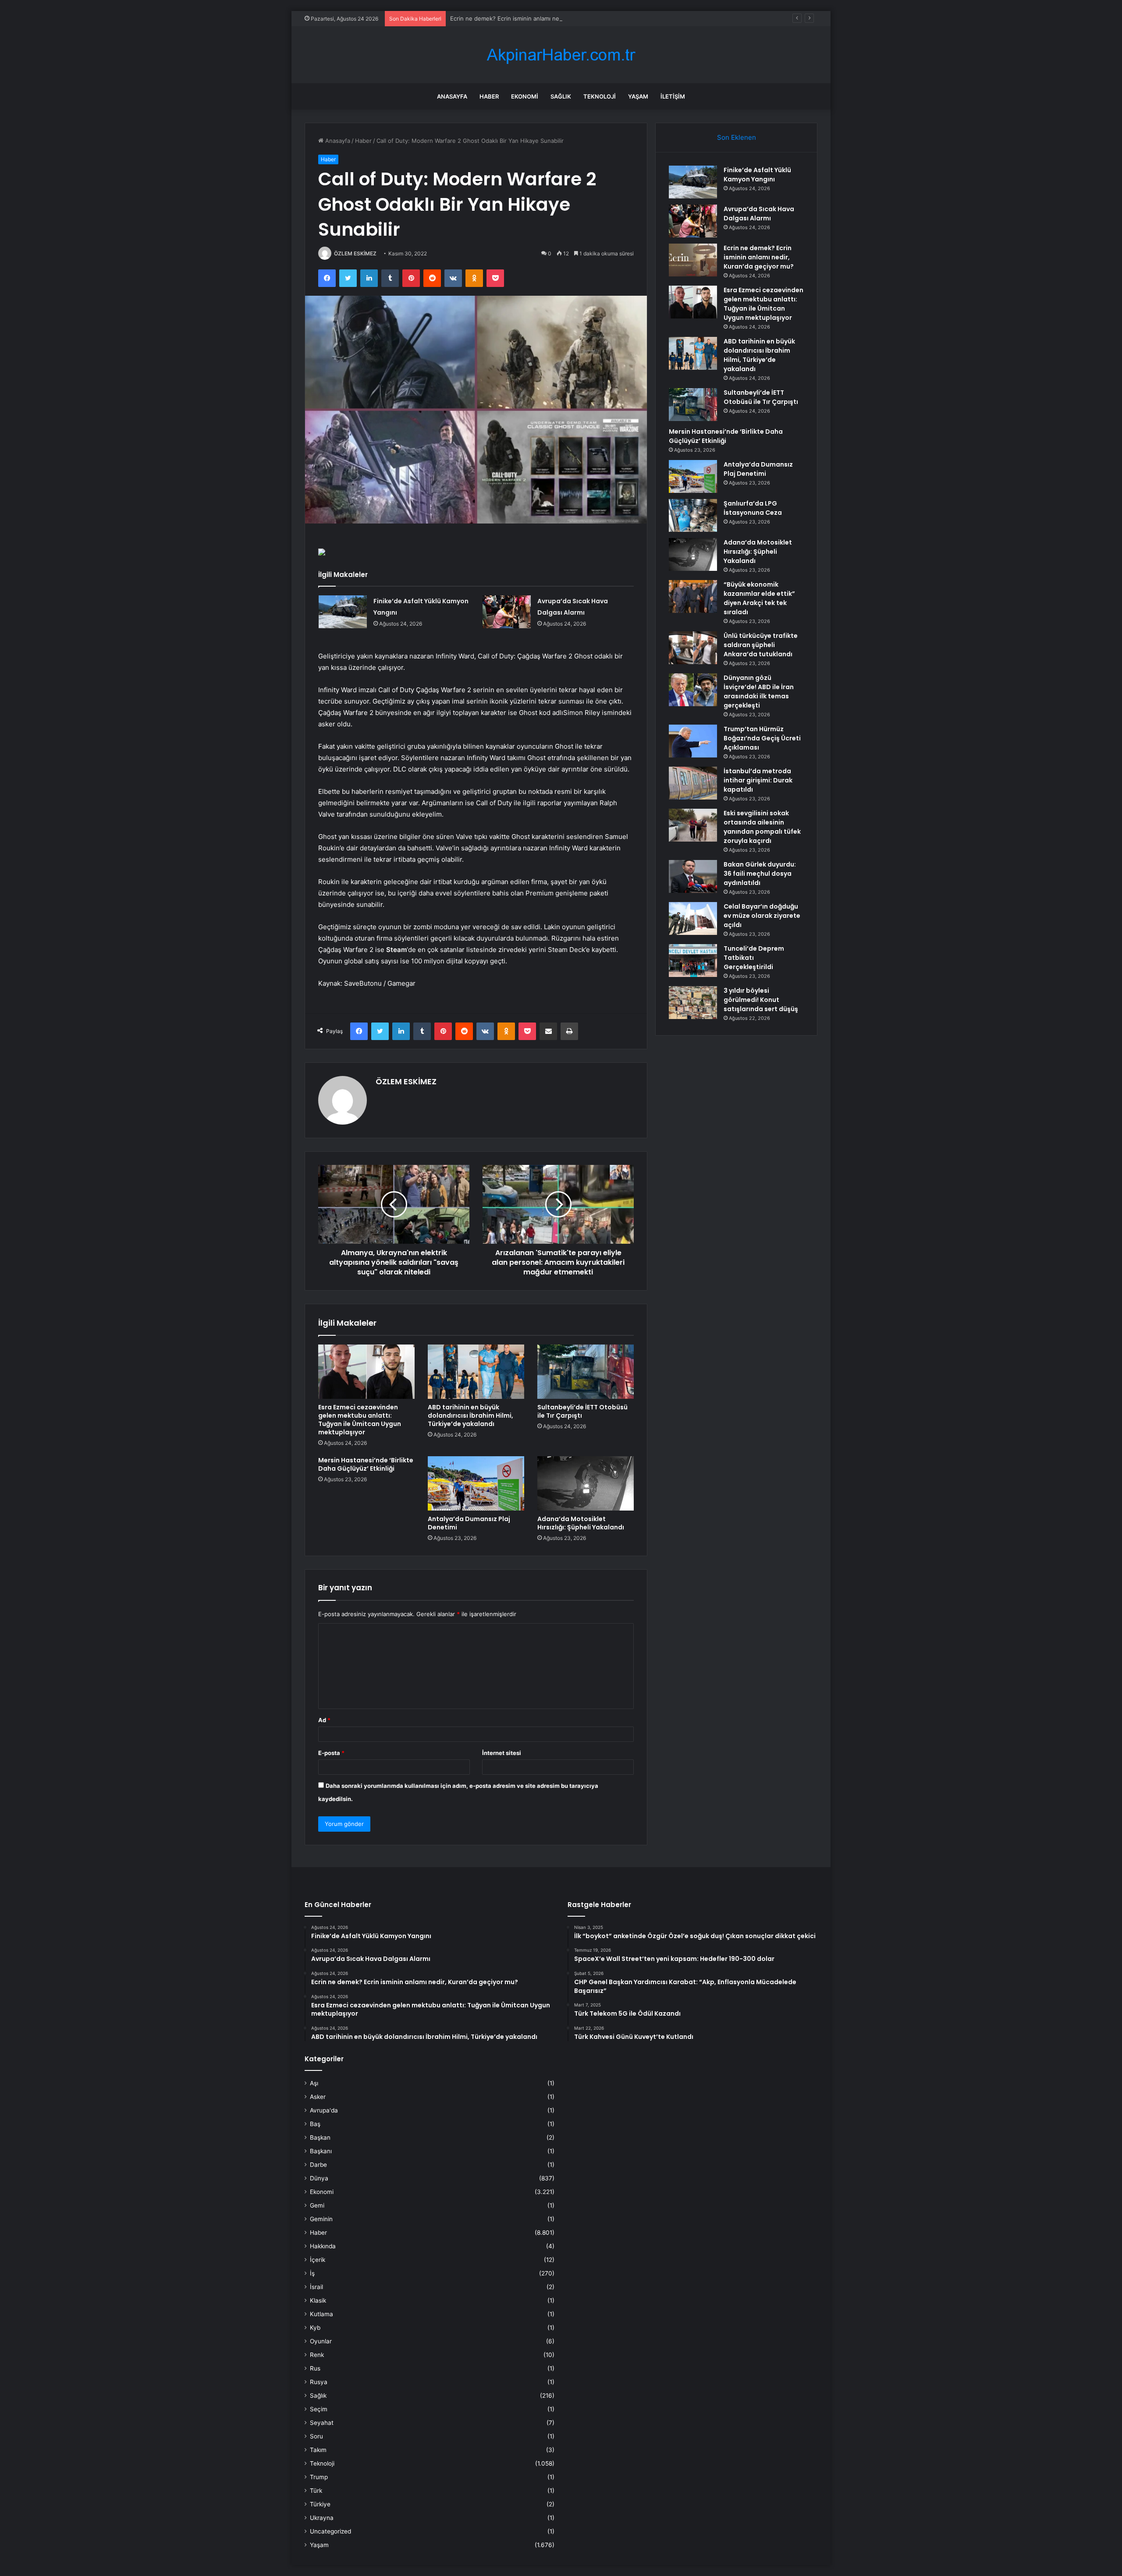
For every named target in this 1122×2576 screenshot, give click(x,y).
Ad (324, 1720)
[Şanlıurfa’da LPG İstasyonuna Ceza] (693, 515)
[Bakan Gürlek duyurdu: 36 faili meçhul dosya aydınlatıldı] (693, 876)
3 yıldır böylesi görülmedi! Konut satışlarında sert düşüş (761, 1000)
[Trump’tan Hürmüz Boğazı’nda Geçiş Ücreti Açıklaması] (693, 741)
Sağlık (561, 96)
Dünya (319, 2178)
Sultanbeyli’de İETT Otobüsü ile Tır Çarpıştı (582, 1411)
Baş (315, 2124)
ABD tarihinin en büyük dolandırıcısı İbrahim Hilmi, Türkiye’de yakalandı (470, 1415)
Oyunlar (321, 2341)
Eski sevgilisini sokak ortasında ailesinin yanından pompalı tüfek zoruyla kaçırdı (762, 827)
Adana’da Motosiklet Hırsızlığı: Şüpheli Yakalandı (581, 1523)
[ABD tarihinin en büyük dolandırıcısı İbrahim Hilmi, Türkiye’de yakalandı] (476, 1372)
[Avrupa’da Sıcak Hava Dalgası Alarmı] (507, 612)
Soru (316, 2436)
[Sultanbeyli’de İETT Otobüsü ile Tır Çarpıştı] (586, 1372)
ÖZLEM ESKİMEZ (355, 253)
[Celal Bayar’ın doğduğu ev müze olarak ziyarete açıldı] (693, 918)
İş (312, 2273)
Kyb (315, 2328)
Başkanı (321, 2151)
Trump (319, 2477)
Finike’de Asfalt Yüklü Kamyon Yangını (757, 175)
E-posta (331, 1753)
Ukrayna (322, 2518)
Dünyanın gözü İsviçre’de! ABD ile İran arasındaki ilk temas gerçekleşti (759, 692)
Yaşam (638, 96)
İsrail (316, 2287)
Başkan (320, 2137)
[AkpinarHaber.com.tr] (561, 55)
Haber (489, 96)
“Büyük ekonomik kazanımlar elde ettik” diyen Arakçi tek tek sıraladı (759, 598)
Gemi (317, 2205)
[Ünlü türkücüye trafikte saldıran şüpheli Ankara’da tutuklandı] (693, 648)
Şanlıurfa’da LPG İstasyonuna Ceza (753, 508)
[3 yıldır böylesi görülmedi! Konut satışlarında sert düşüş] (693, 1003)
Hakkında (323, 2246)
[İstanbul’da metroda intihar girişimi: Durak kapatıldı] (693, 783)
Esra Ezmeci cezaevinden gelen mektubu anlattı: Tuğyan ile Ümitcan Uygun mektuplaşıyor (360, 1420)
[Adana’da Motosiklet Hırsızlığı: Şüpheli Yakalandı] (586, 1483)
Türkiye (320, 2504)
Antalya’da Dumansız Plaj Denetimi (469, 1523)
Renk (317, 2355)
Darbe (318, 2165)
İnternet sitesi (502, 1753)
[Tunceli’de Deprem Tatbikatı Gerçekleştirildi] (693, 961)
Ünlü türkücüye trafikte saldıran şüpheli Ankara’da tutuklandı (761, 645)
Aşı (314, 2083)
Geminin (321, 2219)
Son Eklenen (737, 137)
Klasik (318, 2300)
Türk (316, 2491)
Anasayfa (452, 96)
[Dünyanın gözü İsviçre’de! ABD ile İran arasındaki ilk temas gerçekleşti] (693, 690)
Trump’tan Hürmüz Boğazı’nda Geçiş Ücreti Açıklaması (762, 738)
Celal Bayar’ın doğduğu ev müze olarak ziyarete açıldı (762, 916)
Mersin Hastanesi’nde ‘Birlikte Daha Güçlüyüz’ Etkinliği (366, 1464)
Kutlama (321, 2314)
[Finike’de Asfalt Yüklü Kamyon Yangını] (343, 612)
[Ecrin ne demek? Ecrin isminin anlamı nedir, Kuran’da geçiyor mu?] (693, 260)
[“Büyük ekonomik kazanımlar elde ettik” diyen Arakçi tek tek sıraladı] (693, 596)
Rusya (319, 2382)
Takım (318, 2450)
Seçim (319, 2409)
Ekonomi (525, 96)
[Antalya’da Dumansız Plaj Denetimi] (476, 1483)
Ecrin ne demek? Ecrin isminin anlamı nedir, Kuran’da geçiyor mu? (539, 18)
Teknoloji (600, 96)
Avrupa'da (324, 2110)
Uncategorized (330, 2531)
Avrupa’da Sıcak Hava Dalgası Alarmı (759, 214)
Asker (318, 2097)
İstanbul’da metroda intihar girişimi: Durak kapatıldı (758, 780)
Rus (315, 2368)
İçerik (318, 2260)
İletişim (673, 96)
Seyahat (322, 2423)
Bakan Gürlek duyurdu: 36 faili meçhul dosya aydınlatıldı (760, 874)
